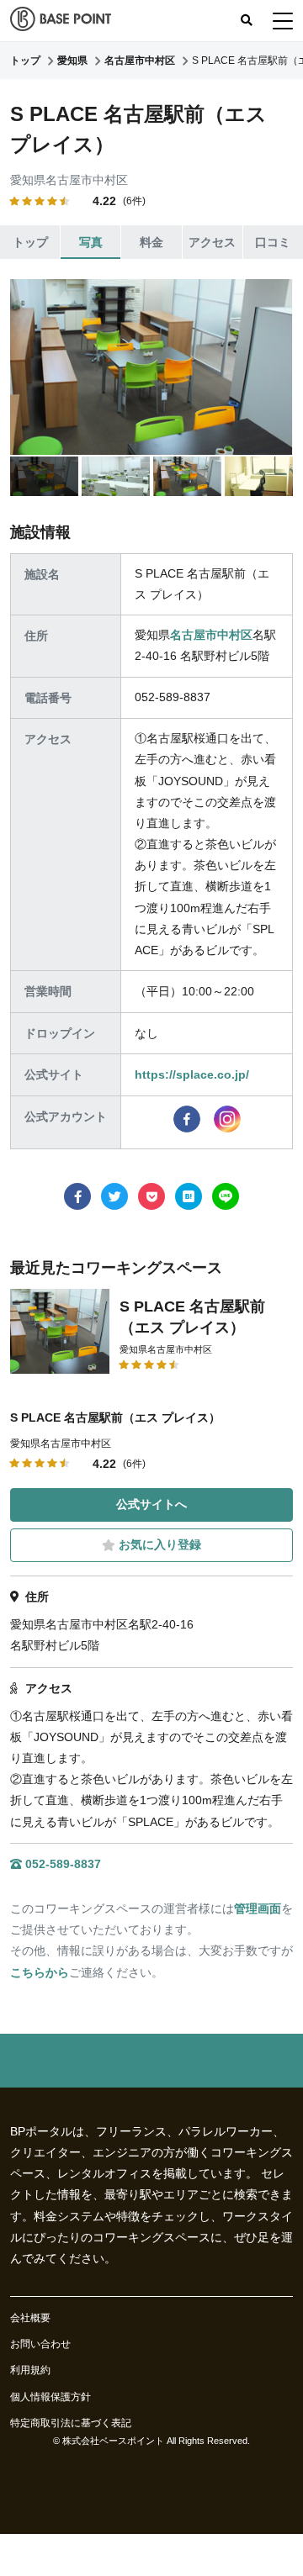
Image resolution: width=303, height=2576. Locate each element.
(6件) (134, 201)
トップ (30, 242)
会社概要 (30, 2318)
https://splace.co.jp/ (192, 1074)
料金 (151, 242)
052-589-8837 (63, 1864)
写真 (91, 242)
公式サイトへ (151, 1504)
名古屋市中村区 (211, 635)
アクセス (212, 242)
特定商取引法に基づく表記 (71, 2423)
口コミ (273, 242)
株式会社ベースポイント (113, 2441)
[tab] (44, 476)
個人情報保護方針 (50, 2397)
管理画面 (258, 1908)
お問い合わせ (40, 2344)
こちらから (40, 1972)
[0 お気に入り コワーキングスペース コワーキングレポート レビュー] (283, 21)
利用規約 (30, 2370)
